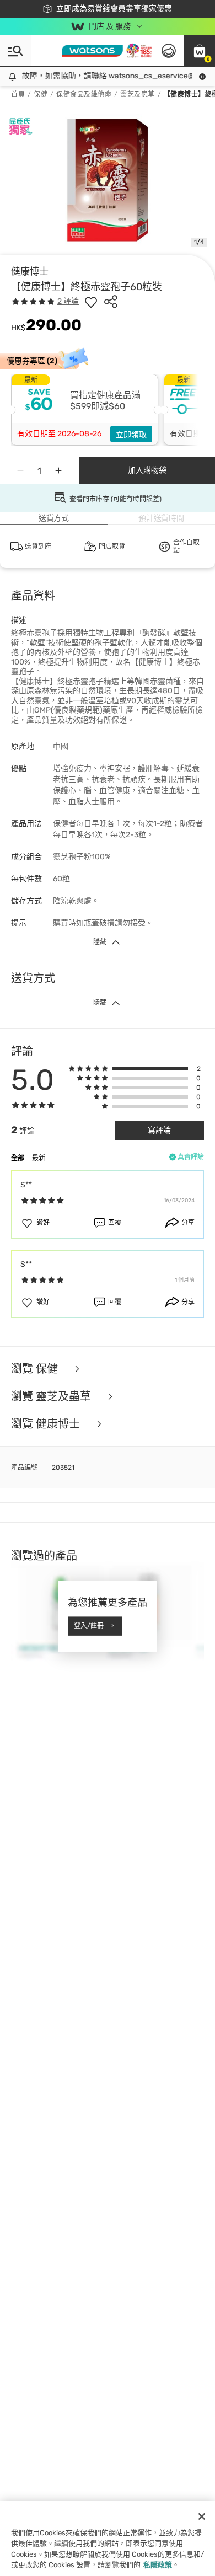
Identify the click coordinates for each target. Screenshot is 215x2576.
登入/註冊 (89, 1626)
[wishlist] (91, 302)
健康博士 (30, 271)
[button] (200, 51)
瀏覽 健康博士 (47, 1424)
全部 (18, 1158)
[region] (108, 2538)
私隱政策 (158, 2565)
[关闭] (202, 2516)
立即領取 (131, 435)
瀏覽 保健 (36, 1369)
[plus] (58, 470)
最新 (39, 1158)
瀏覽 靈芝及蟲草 (52, 1396)
